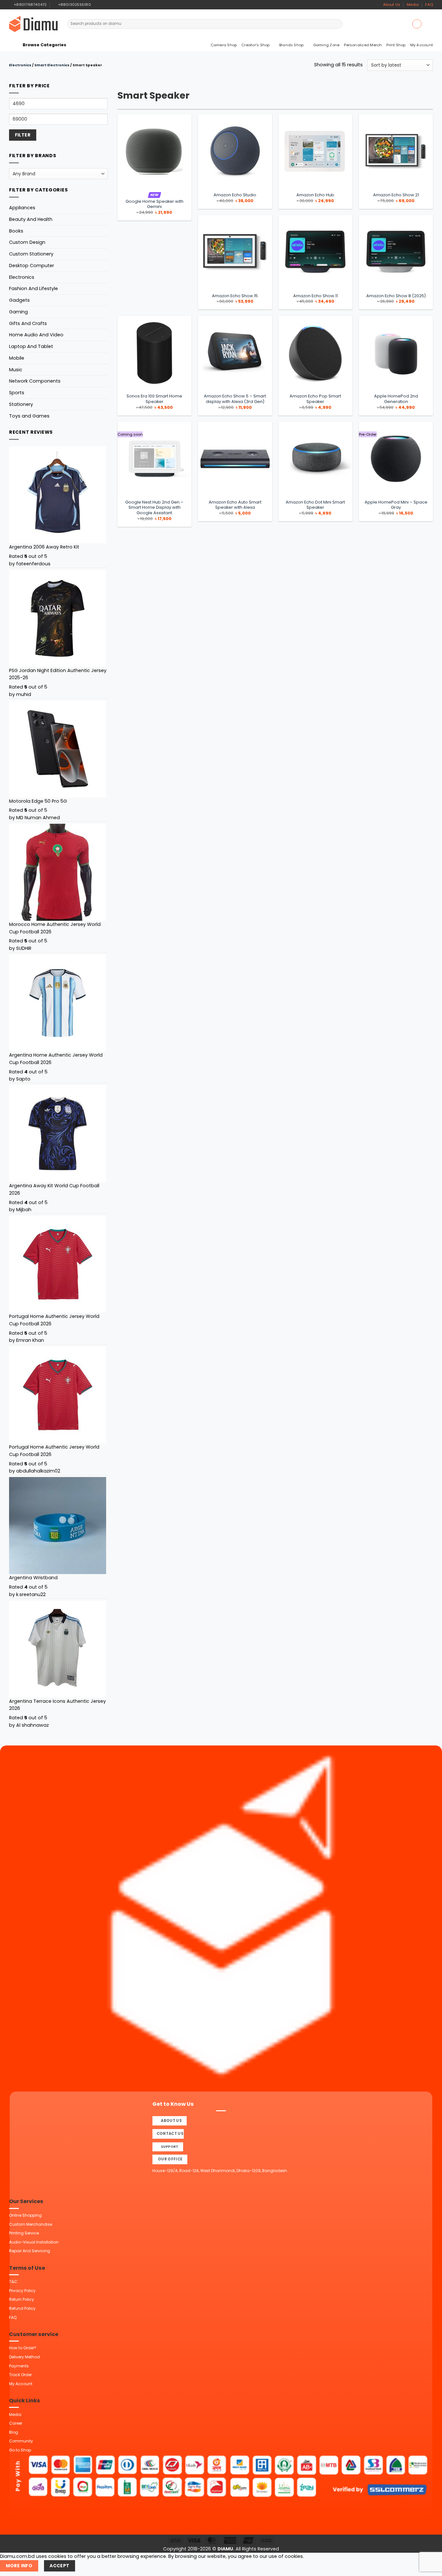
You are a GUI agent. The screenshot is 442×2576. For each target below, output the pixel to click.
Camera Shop (224, 45)
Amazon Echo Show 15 (235, 296)
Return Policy (22, 2299)
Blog (14, 2432)
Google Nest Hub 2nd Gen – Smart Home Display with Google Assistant (154, 508)
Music (16, 370)
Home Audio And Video (36, 335)
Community (21, 2441)
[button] (417, 24)
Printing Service (24, 2233)
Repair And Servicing (30, 2251)
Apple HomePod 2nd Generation (396, 399)
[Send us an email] (108, 5)
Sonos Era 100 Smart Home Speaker (154, 399)
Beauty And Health (31, 219)
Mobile (17, 358)
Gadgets (19, 300)
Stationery (21, 404)
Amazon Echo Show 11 (315, 296)
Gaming (18, 312)
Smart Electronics (52, 65)
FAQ (429, 5)
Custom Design (27, 242)
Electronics (20, 65)
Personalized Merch (363, 45)
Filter (23, 135)
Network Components (35, 381)
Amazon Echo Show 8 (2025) (396, 296)
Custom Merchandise (31, 2224)
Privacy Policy (22, 2291)
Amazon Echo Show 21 (396, 195)
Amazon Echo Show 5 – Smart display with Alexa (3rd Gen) (235, 399)
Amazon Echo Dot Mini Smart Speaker (315, 505)
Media (413, 5)
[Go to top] (430, 2567)
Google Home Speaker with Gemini (155, 204)
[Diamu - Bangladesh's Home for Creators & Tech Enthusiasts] (33, 24)
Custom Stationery (31, 254)
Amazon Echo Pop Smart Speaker (315, 399)
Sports (17, 393)
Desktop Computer (32, 266)
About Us (392, 5)
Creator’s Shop (255, 45)
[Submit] (337, 24)
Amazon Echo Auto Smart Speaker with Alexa (235, 505)
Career (16, 2423)
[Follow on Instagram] (102, 5)
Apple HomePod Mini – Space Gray (396, 505)
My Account (422, 45)
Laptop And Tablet (31, 346)
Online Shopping (25, 2215)
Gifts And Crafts (28, 323)
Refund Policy (22, 2308)
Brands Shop (292, 45)
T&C (13, 2282)
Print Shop (396, 45)
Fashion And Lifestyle (33, 288)
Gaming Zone (326, 45)
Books (16, 231)
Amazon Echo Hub (315, 195)
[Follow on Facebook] (97, 5)
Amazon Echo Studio (235, 195)
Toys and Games (29, 416)
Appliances (22, 208)
